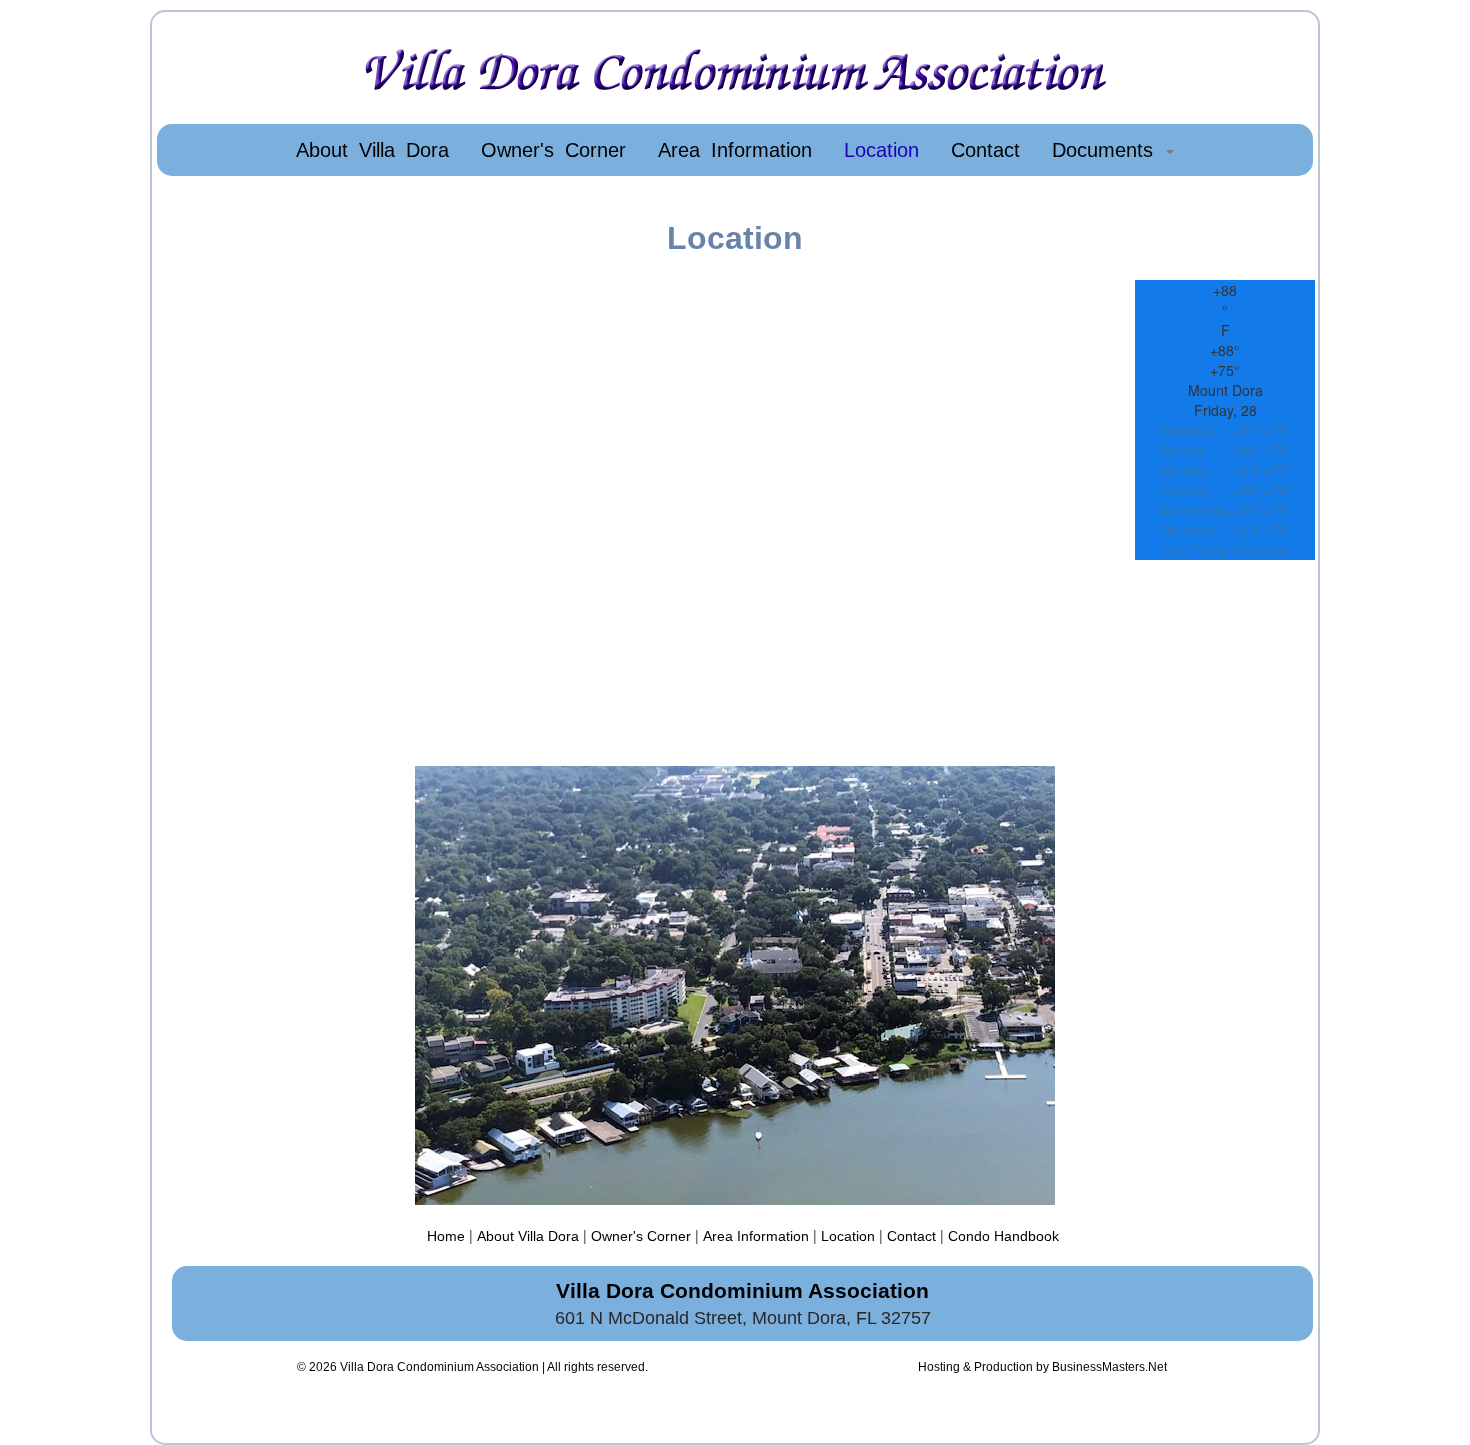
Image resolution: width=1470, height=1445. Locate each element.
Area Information (756, 1236)
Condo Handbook (1003, 1236)
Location (848, 1236)
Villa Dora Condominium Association (439, 1367)
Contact (911, 1236)
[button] (1113, 150)
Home (446, 1236)
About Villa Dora (528, 1236)
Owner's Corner (641, 1236)
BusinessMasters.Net (1109, 1367)
